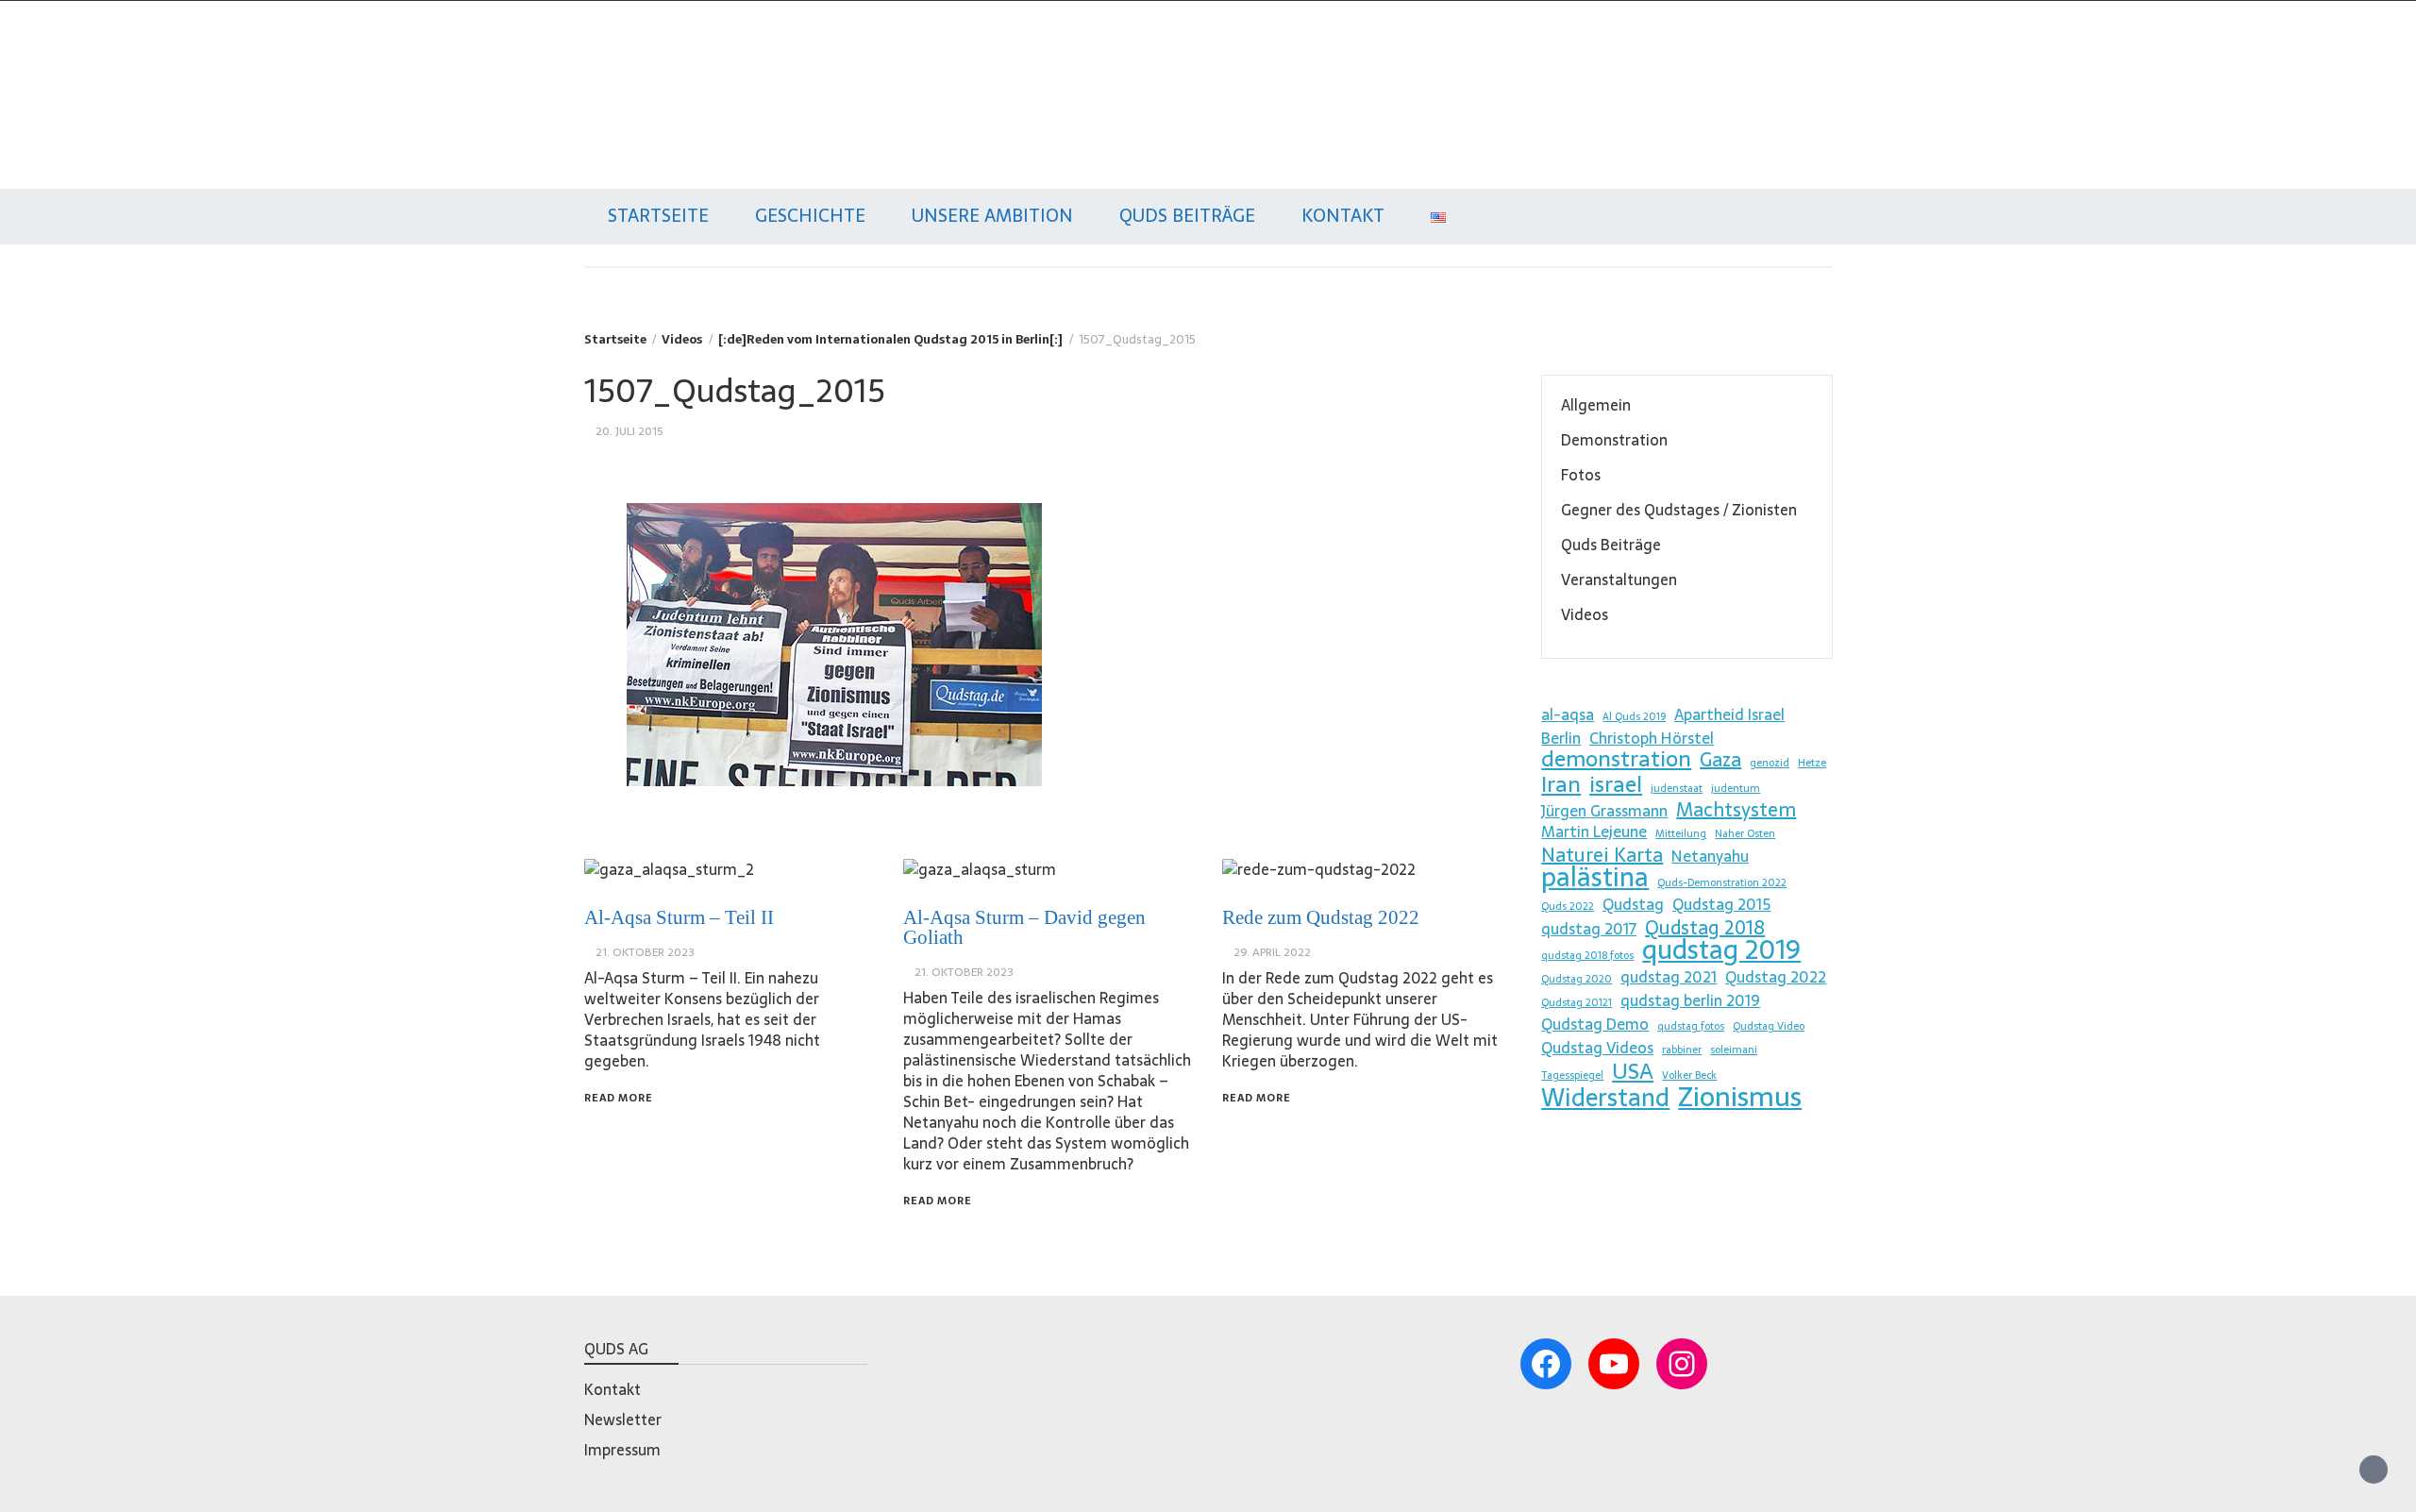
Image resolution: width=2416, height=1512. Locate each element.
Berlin (1561, 738)
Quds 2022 (1568, 907)
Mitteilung (1681, 834)
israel (1616, 784)
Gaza (1720, 760)
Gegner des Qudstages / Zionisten (1679, 510)
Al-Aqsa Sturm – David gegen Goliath (1024, 927)
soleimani (1734, 1050)
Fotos (1581, 475)
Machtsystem (1736, 810)
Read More (619, 1098)
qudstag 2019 (1721, 949)
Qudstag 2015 (1721, 904)
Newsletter (623, 1420)
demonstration (1616, 759)
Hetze (1812, 763)
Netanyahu (1710, 856)
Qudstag (621, 74)
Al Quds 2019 (1634, 717)
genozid (1770, 763)
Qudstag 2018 (1705, 928)
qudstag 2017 (1589, 929)
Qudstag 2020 (1577, 979)
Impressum (622, 1450)
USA (1633, 1071)
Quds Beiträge (1187, 216)
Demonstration (1614, 440)
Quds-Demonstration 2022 (1722, 883)
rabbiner (1682, 1050)
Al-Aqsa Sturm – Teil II (679, 917)
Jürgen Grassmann (1604, 811)
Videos (1585, 614)
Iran (1561, 784)
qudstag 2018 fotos (1587, 956)
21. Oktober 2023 (645, 952)
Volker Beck (1689, 1075)
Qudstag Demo (1595, 1024)
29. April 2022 (1272, 952)
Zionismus (1740, 1097)
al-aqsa (1568, 714)
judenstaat (1677, 789)
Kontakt (1343, 216)
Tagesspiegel (1572, 1075)
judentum (1736, 789)
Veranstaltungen (1619, 580)
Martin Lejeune (1594, 832)
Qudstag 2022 (1776, 977)
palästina (1595, 877)
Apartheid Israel (1729, 714)
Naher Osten (1745, 834)
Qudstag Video (1769, 1026)
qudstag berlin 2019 (1690, 1000)
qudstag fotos (1691, 1026)
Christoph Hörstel (1652, 738)
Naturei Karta (1602, 855)
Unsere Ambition (992, 216)
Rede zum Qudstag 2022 (1321, 917)
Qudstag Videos (1597, 1048)
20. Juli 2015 (629, 431)
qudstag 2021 (1669, 977)
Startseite (658, 216)
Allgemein (1596, 405)
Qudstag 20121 (1577, 1003)
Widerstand (1605, 1098)
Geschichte (810, 216)
